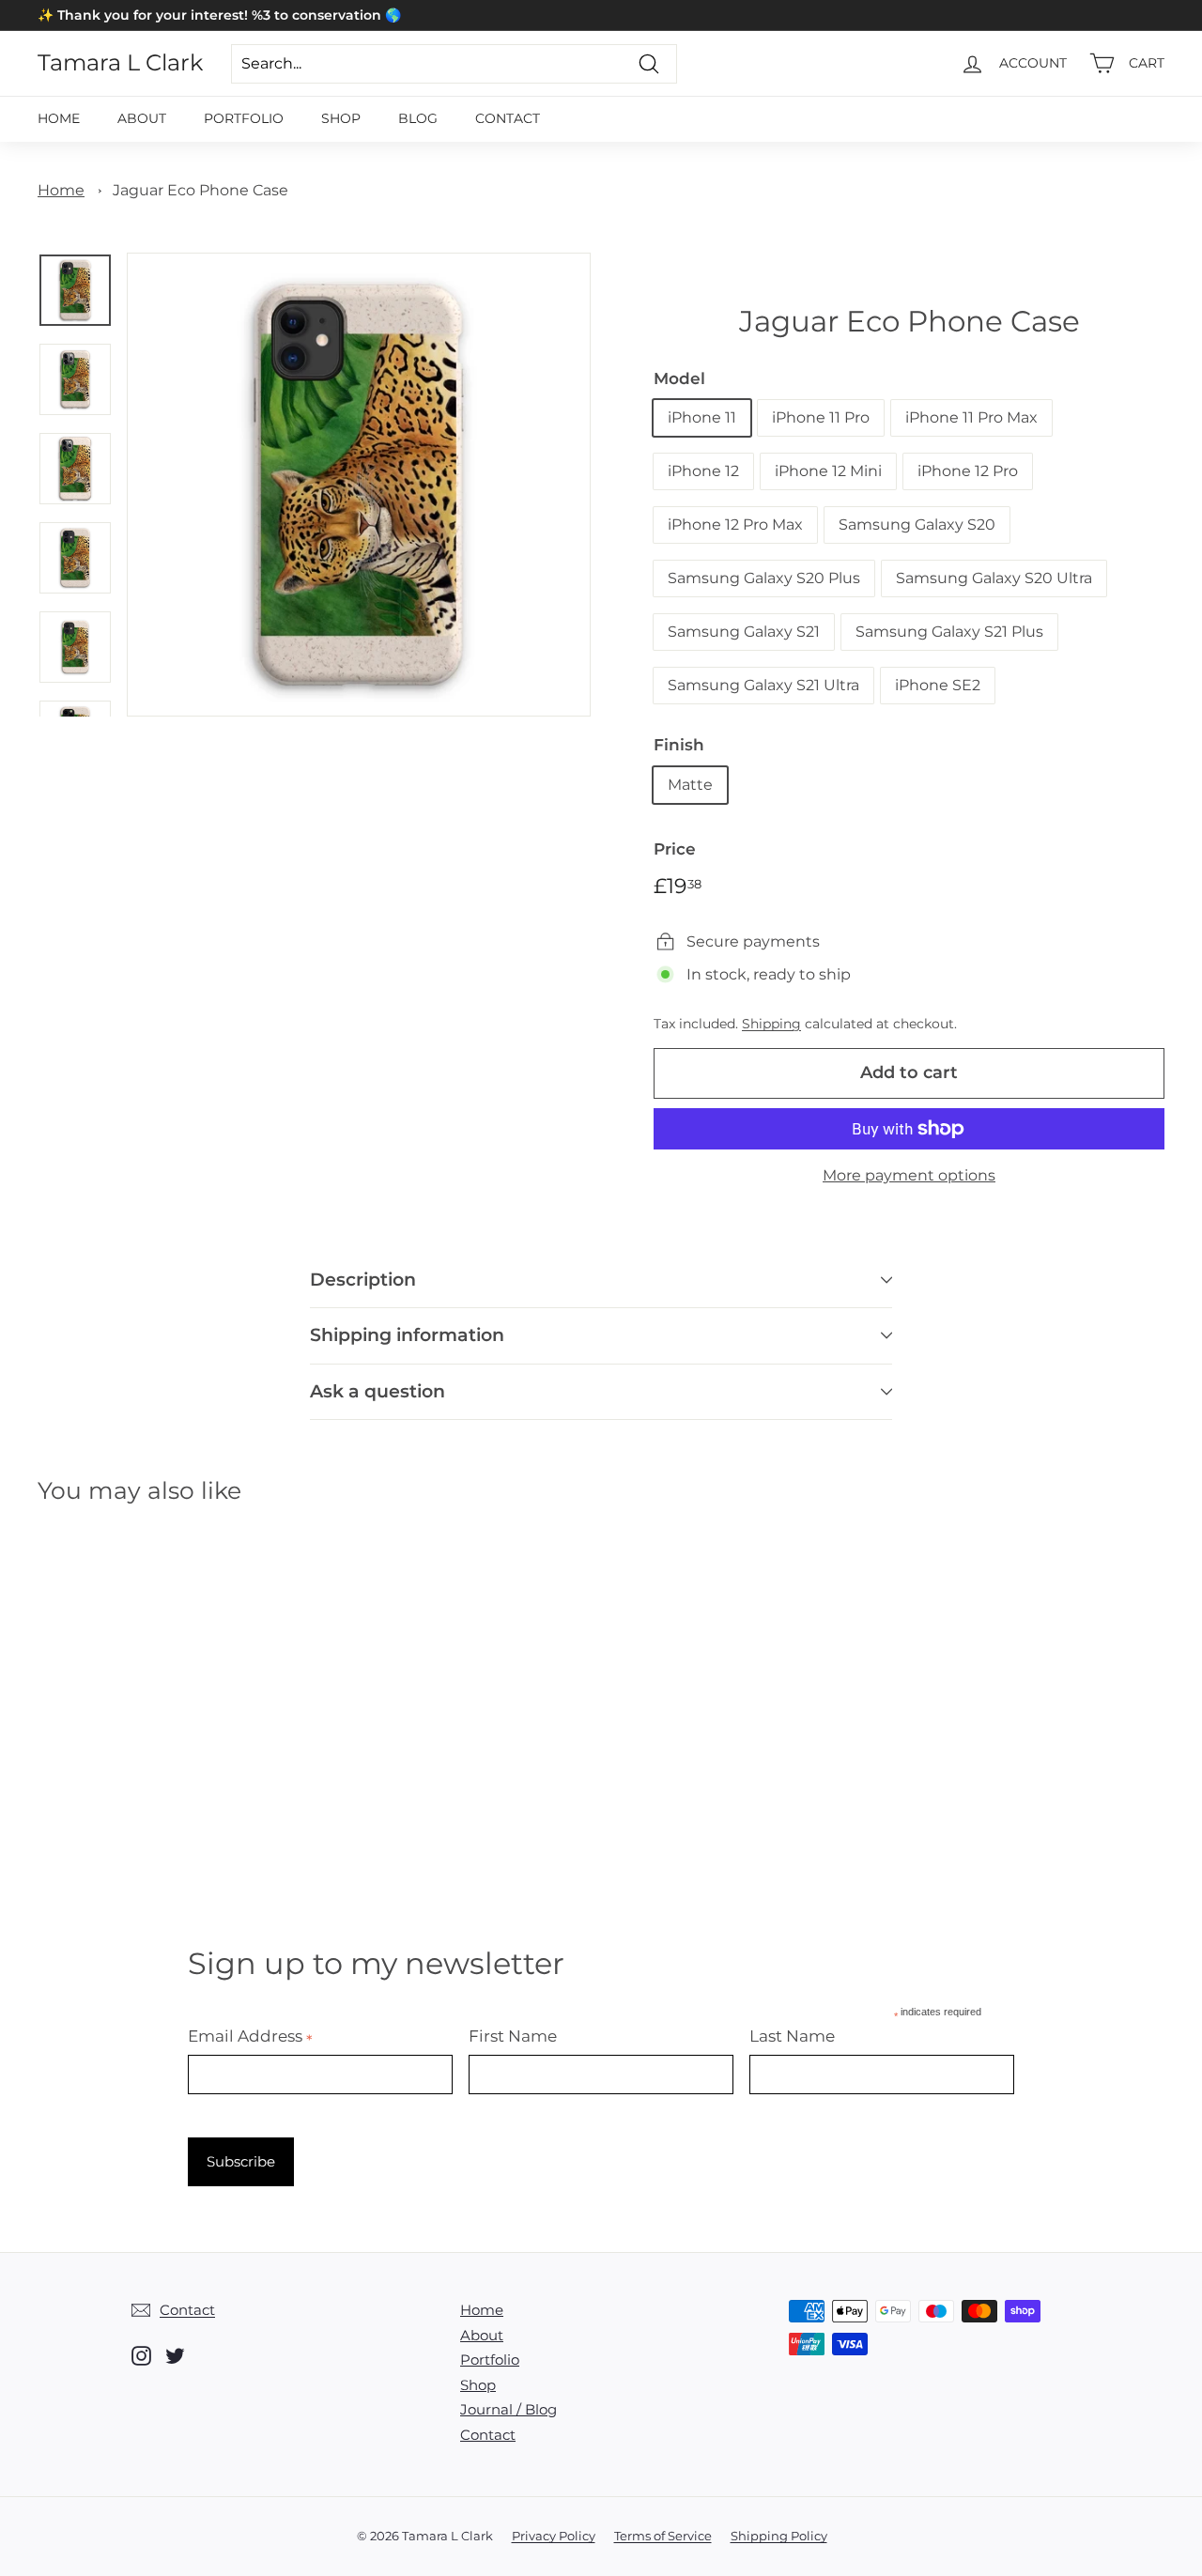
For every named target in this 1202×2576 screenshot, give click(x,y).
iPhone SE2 (938, 685)
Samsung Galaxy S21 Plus (949, 632)
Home (59, 118)
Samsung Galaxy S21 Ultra (763, 685)
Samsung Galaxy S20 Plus (764, 578)
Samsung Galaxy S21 (744, 632)
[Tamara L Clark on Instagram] (141, 2356)
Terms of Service (663, 2536)
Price (675, 849)
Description (363, 1280)
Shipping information (407, 1335)
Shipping (771, 1024)
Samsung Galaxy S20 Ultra (994, 578)
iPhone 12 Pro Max (735, 524)
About (142, 118)
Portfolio (244, 118)
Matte (690, 785)
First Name (513, 2036)
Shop (341, 118)
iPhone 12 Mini (828, 471)
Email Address (250, 2036)
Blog (418, 118)
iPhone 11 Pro (821, 417)
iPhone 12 (703, 471)
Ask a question (378, 1391)
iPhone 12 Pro (968, 471)
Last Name (792, 2036)
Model (679, 378)
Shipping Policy (779, 2536)
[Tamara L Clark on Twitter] (175, 2356)
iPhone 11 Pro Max (971, 417)
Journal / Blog (509, 2409)
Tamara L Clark (120, 63)
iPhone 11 (702, 417)
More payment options (909, 1175)
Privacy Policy (554, 2536)
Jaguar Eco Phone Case (200, 190)
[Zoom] (359, 485)
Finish (679, 745)
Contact (508, 118)
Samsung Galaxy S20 (917, 524)
